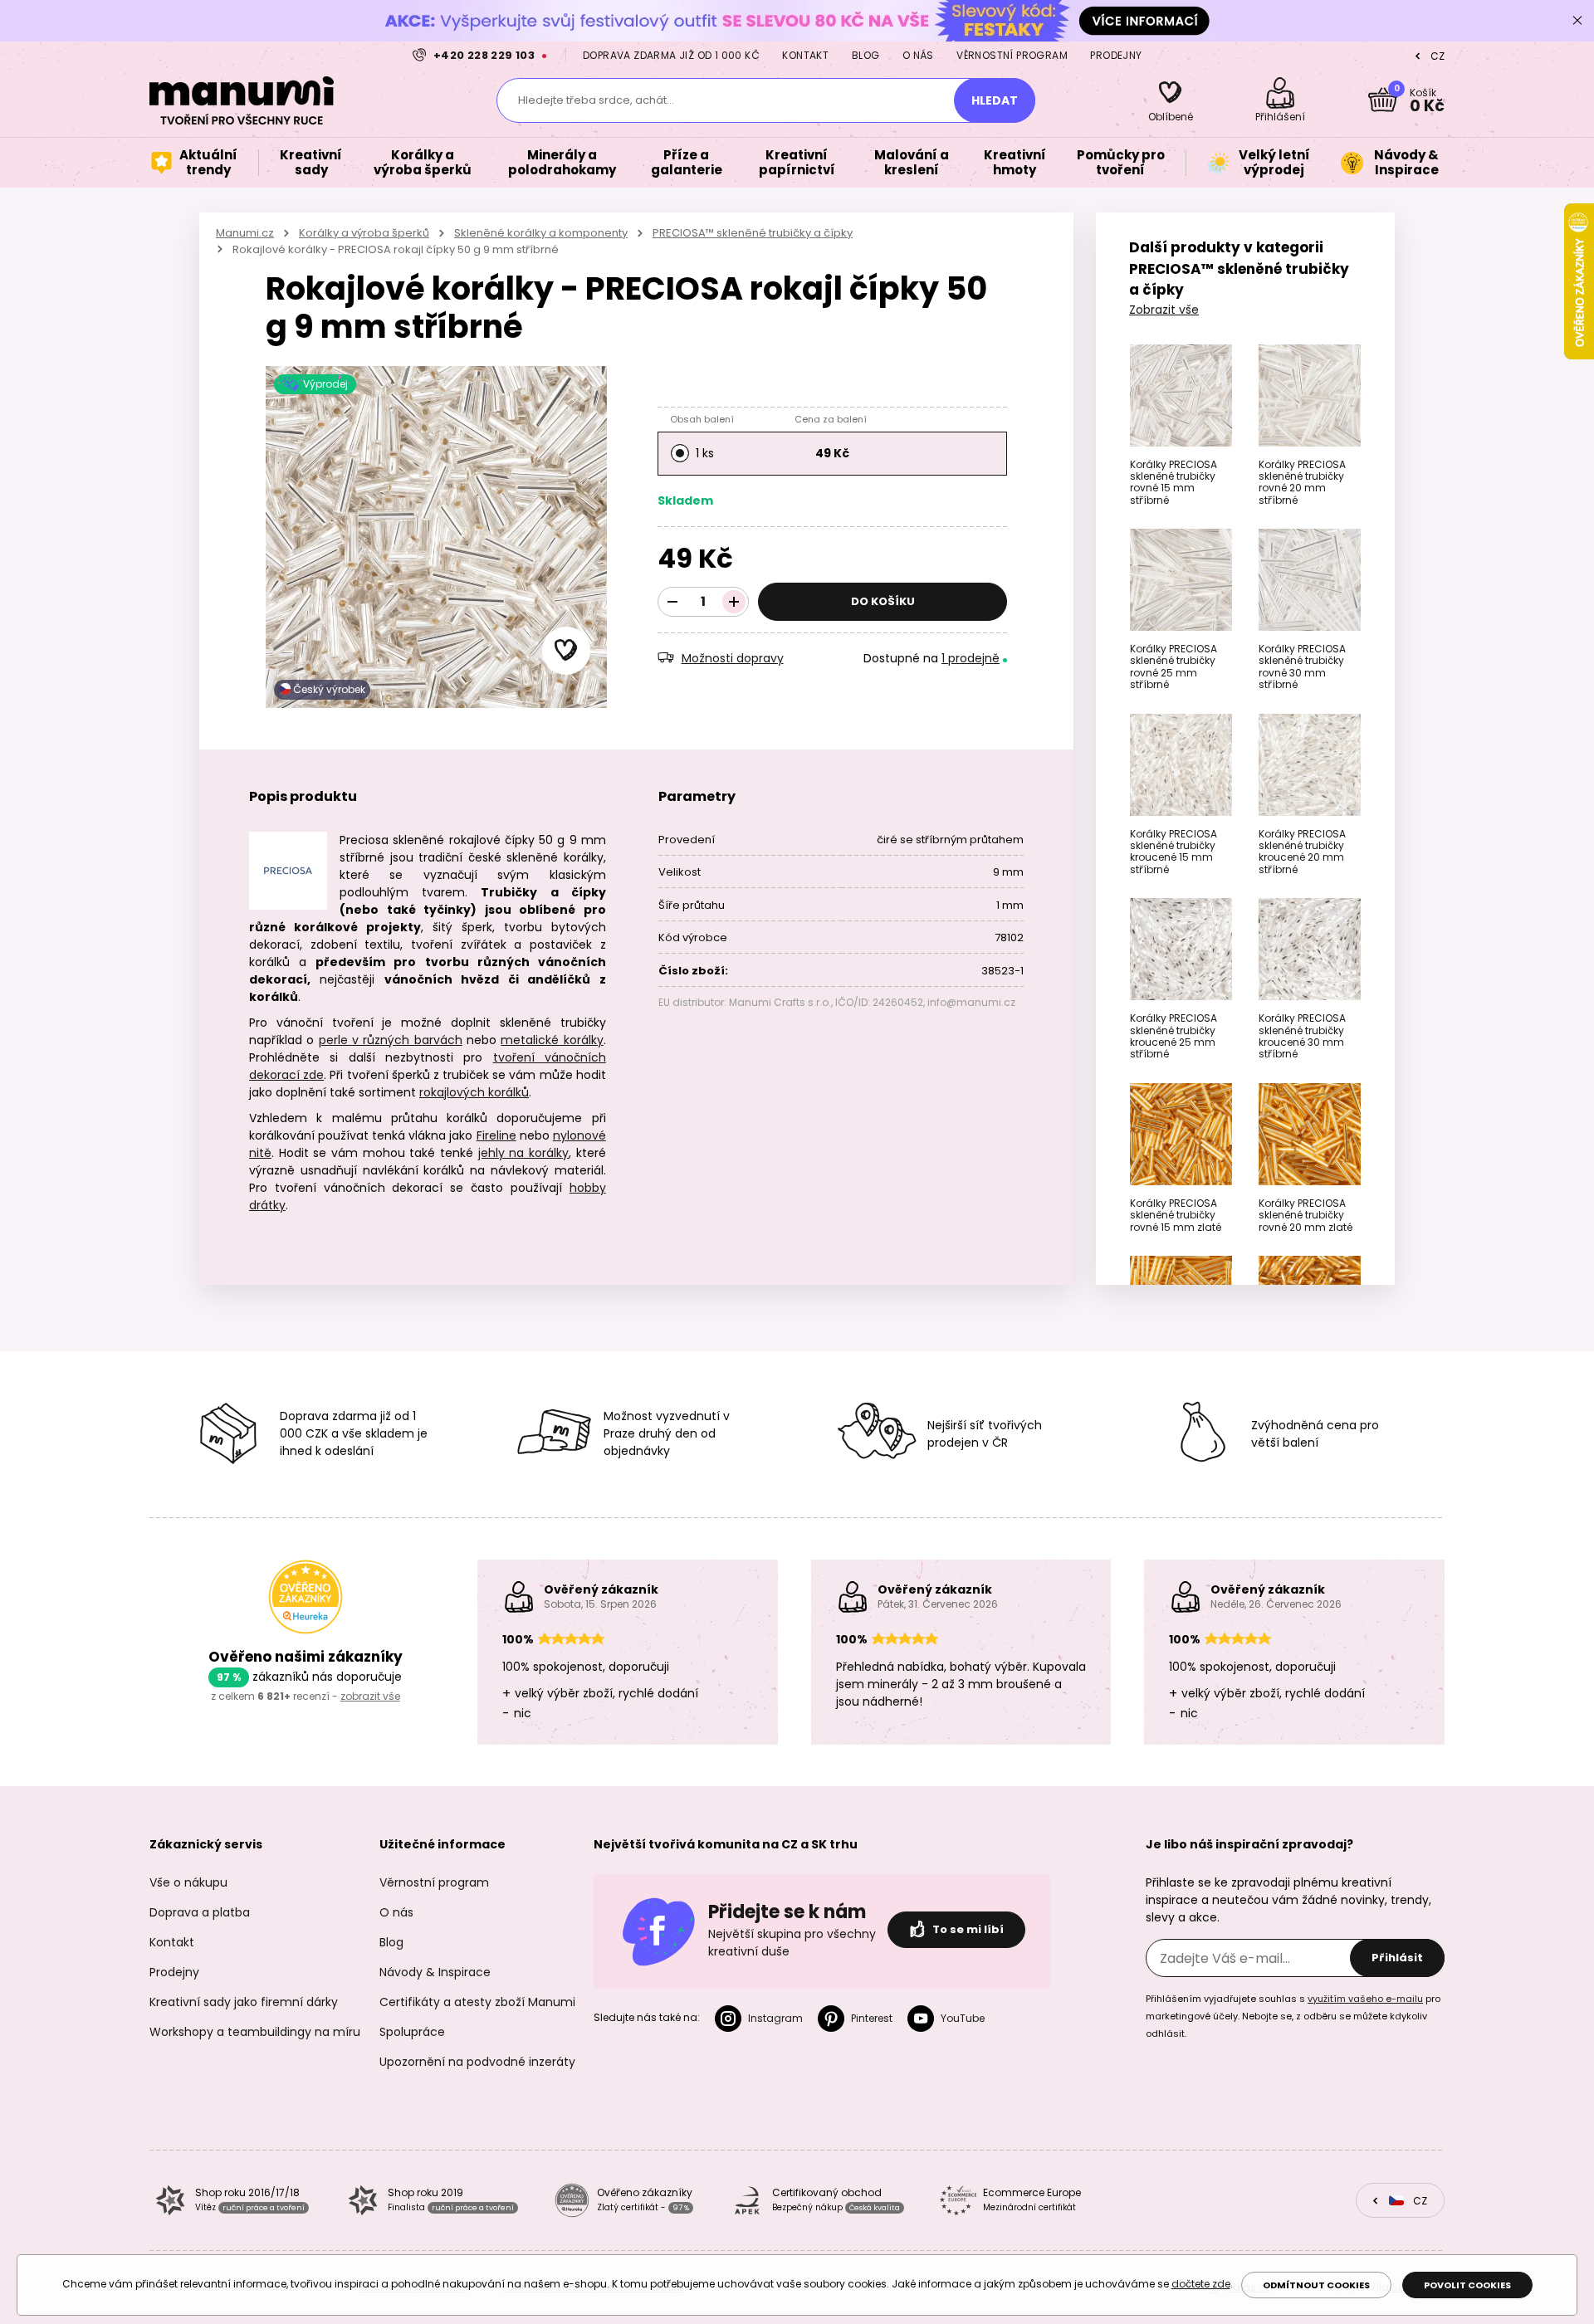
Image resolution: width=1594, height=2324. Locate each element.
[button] (566, 651)
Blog (866, 55)
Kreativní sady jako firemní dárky (244, 2002)
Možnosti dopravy (733, 658)
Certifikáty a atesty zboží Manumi (477, 2002)
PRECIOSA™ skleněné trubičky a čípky (753, 233)
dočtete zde (1201, 2284)
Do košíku (883, 601)
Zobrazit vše (1164, 310)
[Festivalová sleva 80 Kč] (797, 20)
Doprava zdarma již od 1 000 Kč (671, 55)
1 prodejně (971, 658)
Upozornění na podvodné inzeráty (477, 2062)
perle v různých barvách (391, 1040)
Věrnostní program (1012, 55)
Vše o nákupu (188, 1882)
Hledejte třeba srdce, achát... (596, 100)
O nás (918, 55)
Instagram (775, 2018)
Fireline (496, 1135)
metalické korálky (552, 1040)
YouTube (963, 2018)
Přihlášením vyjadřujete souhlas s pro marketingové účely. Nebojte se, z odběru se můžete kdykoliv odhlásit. (1293, 2016)
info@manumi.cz (971, 1002)
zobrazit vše (370, 1696)
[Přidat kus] (734, 602)
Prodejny (1116, 55)
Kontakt (805, 55)
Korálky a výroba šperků (364, 233)
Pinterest (872, 2018)
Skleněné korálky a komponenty (541, 233)
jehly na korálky (523, 1153)
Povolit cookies (1467, 2285)
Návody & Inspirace (435, 1972)
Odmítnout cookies (1316, 2285)
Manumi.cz (245, 233)
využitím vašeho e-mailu (1365, 1999)
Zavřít (1577, 21)
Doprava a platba (200, 1912)
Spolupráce (412, 2032)
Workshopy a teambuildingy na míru (255, 2032)
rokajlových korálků (474, 1092)
